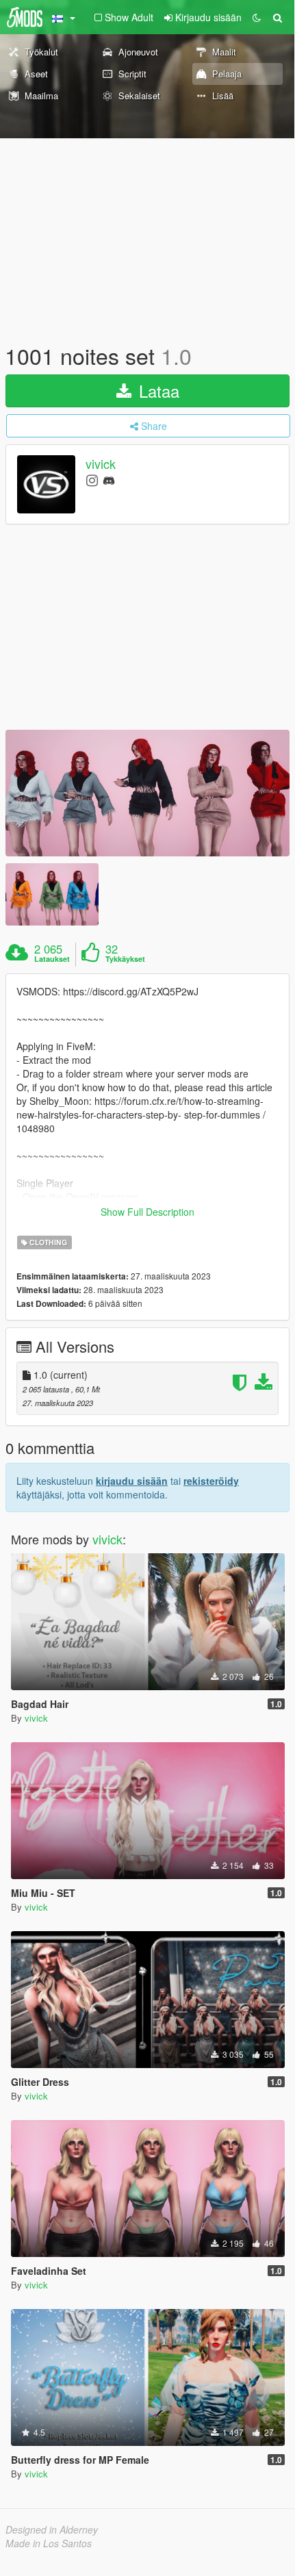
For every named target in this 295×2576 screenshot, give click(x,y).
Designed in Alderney (52, 2529)
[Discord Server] (109, 480)
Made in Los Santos (49, 2543)
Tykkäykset (125, 959)
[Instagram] (92, 480)
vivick (101, 464)
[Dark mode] (257, 17)
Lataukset (52, 959)
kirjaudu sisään (132, 1481)
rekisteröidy (211, 1481)
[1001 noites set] (147, 793)
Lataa (157, 391)
